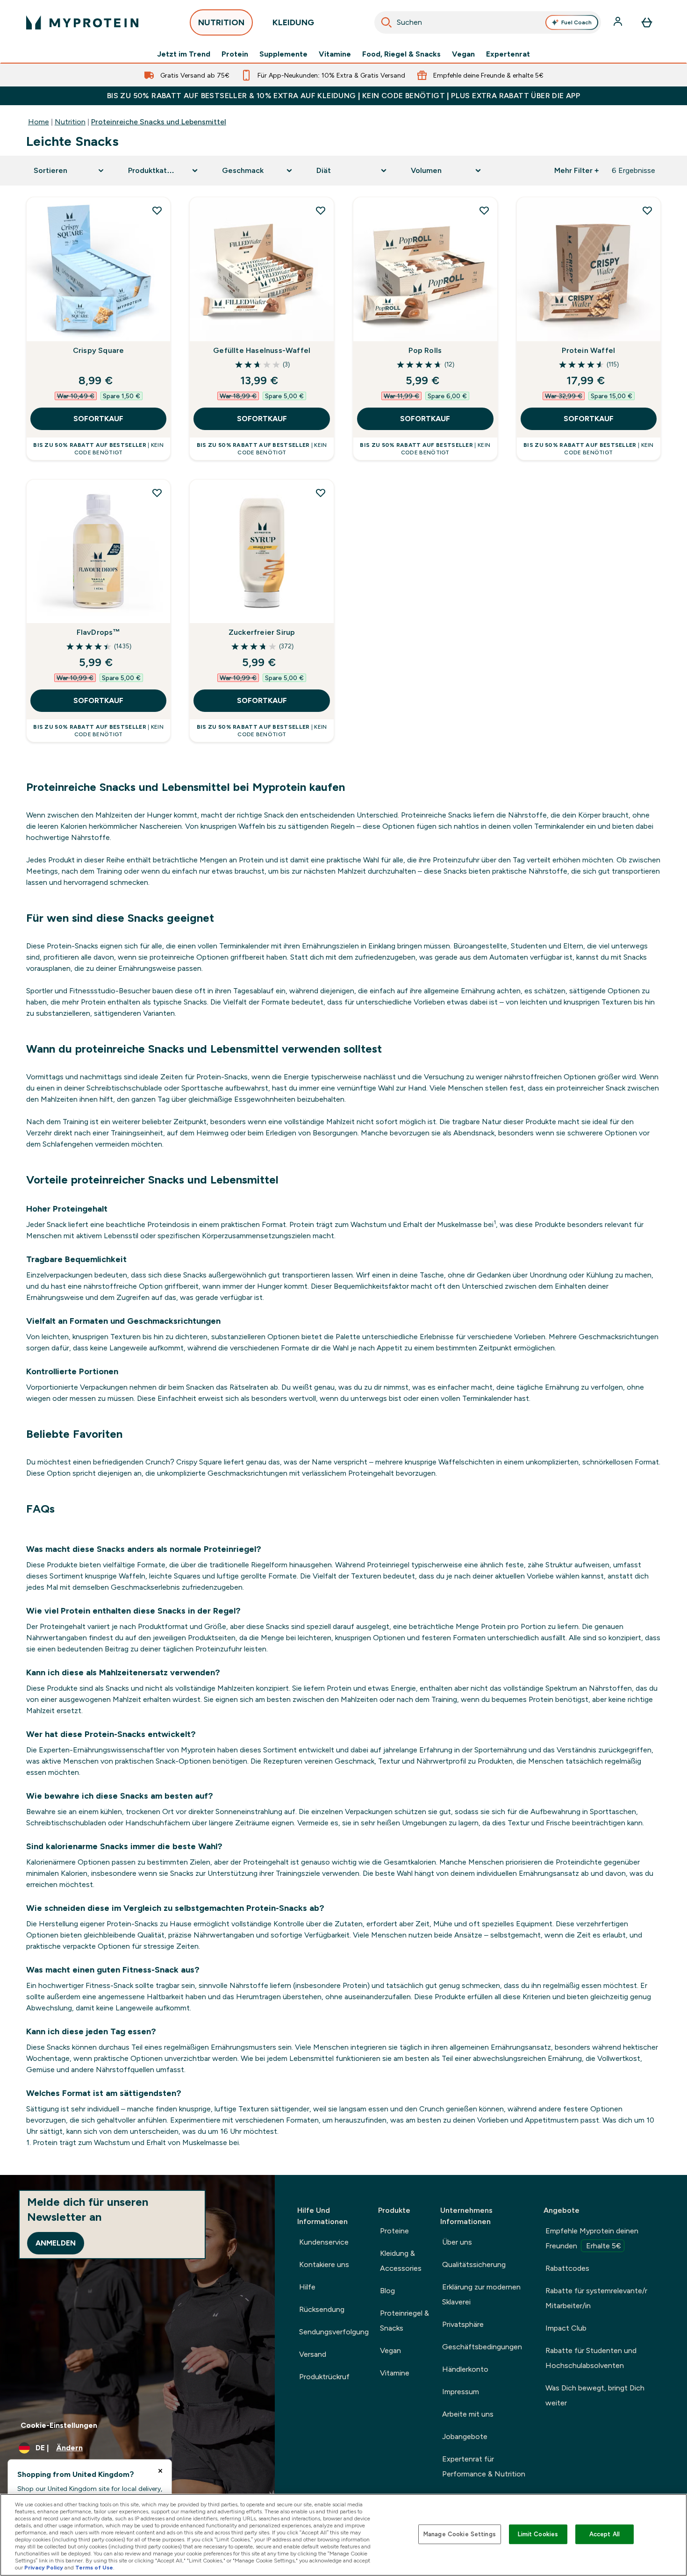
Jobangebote (465, 2436)
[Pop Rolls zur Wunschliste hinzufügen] (484, 210)
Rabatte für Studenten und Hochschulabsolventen (591, 2358)
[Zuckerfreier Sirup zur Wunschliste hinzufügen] (321, 493)
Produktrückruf (324, 2377)
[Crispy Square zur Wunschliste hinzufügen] (157, 210)
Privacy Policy (44, 2568)
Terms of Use (94, 2568)
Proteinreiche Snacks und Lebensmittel (159, 122)
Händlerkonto (465, 2369)
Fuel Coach (576, 22)
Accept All (605, 2534)
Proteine (394, 2231)
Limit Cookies (538, 2534)
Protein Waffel (588, 350)
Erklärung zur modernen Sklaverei (481, 2294)
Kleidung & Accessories (401, 2261)
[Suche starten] (386, 22)
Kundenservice (324, 2242)
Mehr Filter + (576, 170)
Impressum (461, 2392)
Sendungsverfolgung (334, 2332)
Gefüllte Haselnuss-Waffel (262, 350)
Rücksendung (322, 2309)
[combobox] (488, 22)
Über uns (457, 2242)
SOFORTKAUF (98, 419)
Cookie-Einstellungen (59, 2425)
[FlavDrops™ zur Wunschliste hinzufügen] (157, 493)
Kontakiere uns (324, 2264)
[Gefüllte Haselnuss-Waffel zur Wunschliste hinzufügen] (321, 210)
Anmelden (56, 2243)
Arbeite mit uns (468, 2414)
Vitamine (335, 54)
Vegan (463, 54)
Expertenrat (508, 54)
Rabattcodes (567, 2268)
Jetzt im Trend (184, 54)
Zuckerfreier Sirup (262, 632)
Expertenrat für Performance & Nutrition (484, 2466)
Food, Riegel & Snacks (401, 54)
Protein (235, 54)
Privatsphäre (463, 2324)
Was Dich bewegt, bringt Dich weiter (595, 2395)
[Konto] (619, 22)
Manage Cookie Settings (460, 2534)
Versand (313, 2354)
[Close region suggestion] (160, 2471)
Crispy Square (99, 350)
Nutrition (70, 122)
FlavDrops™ (99, 632)
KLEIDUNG (293, 22)
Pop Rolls (425, 350)
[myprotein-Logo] (82, 22)
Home (39, 122)
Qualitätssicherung (474, 2264)
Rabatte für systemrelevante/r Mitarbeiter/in (596, 2298)
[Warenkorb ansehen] (647, 22)
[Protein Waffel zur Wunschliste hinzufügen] (647, 210)
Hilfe (307, 2287)
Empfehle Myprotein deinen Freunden (592, 2238)
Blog (387, 2291)
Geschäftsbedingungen (482, 2347)
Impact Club (566, 2328)
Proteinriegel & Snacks (404, 2321)
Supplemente (283, 54)
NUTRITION (221, 22)
